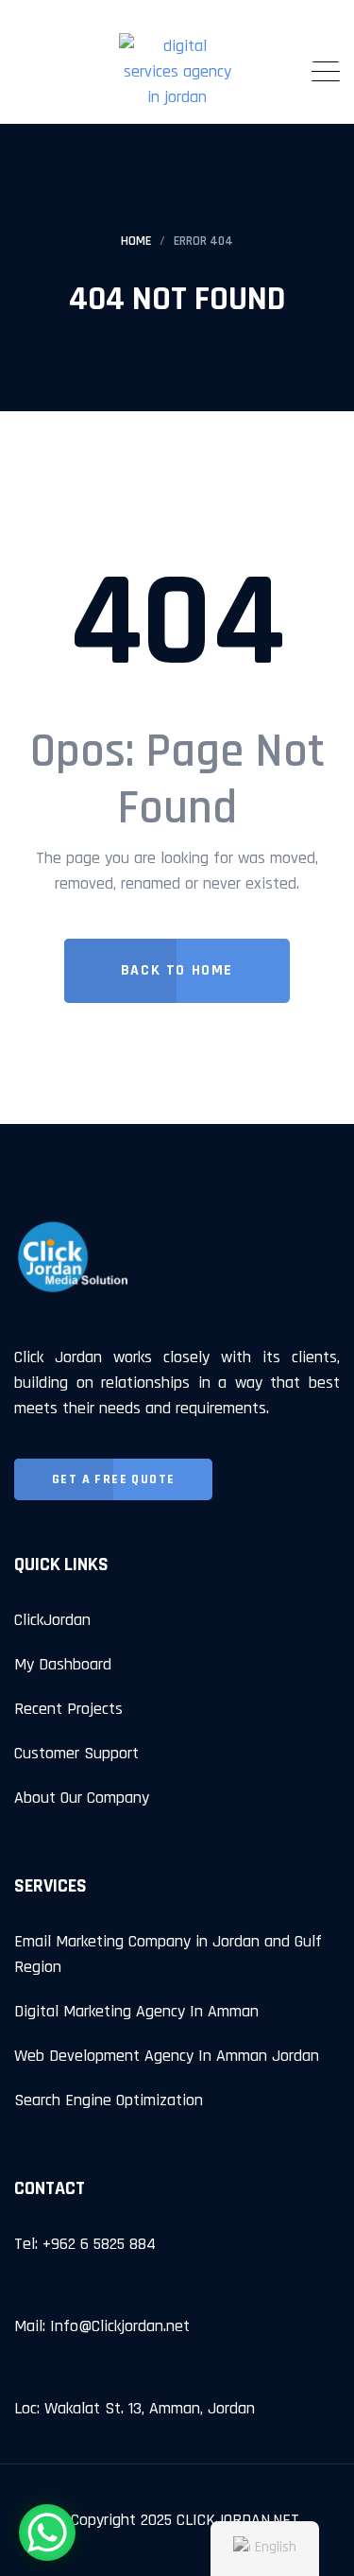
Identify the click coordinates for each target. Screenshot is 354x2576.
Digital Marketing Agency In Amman (136, 2011)
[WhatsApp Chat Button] (47, 2533)
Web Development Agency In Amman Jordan (167, 2056)
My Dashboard (63, 1664)
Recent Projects (68, 1709)
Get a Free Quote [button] (113, 1479)
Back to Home (177, 970)
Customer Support (76, 1753)
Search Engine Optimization (109, 2100)
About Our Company (82, 1798)
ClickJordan (52, 1620)
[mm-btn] (326, 72)
